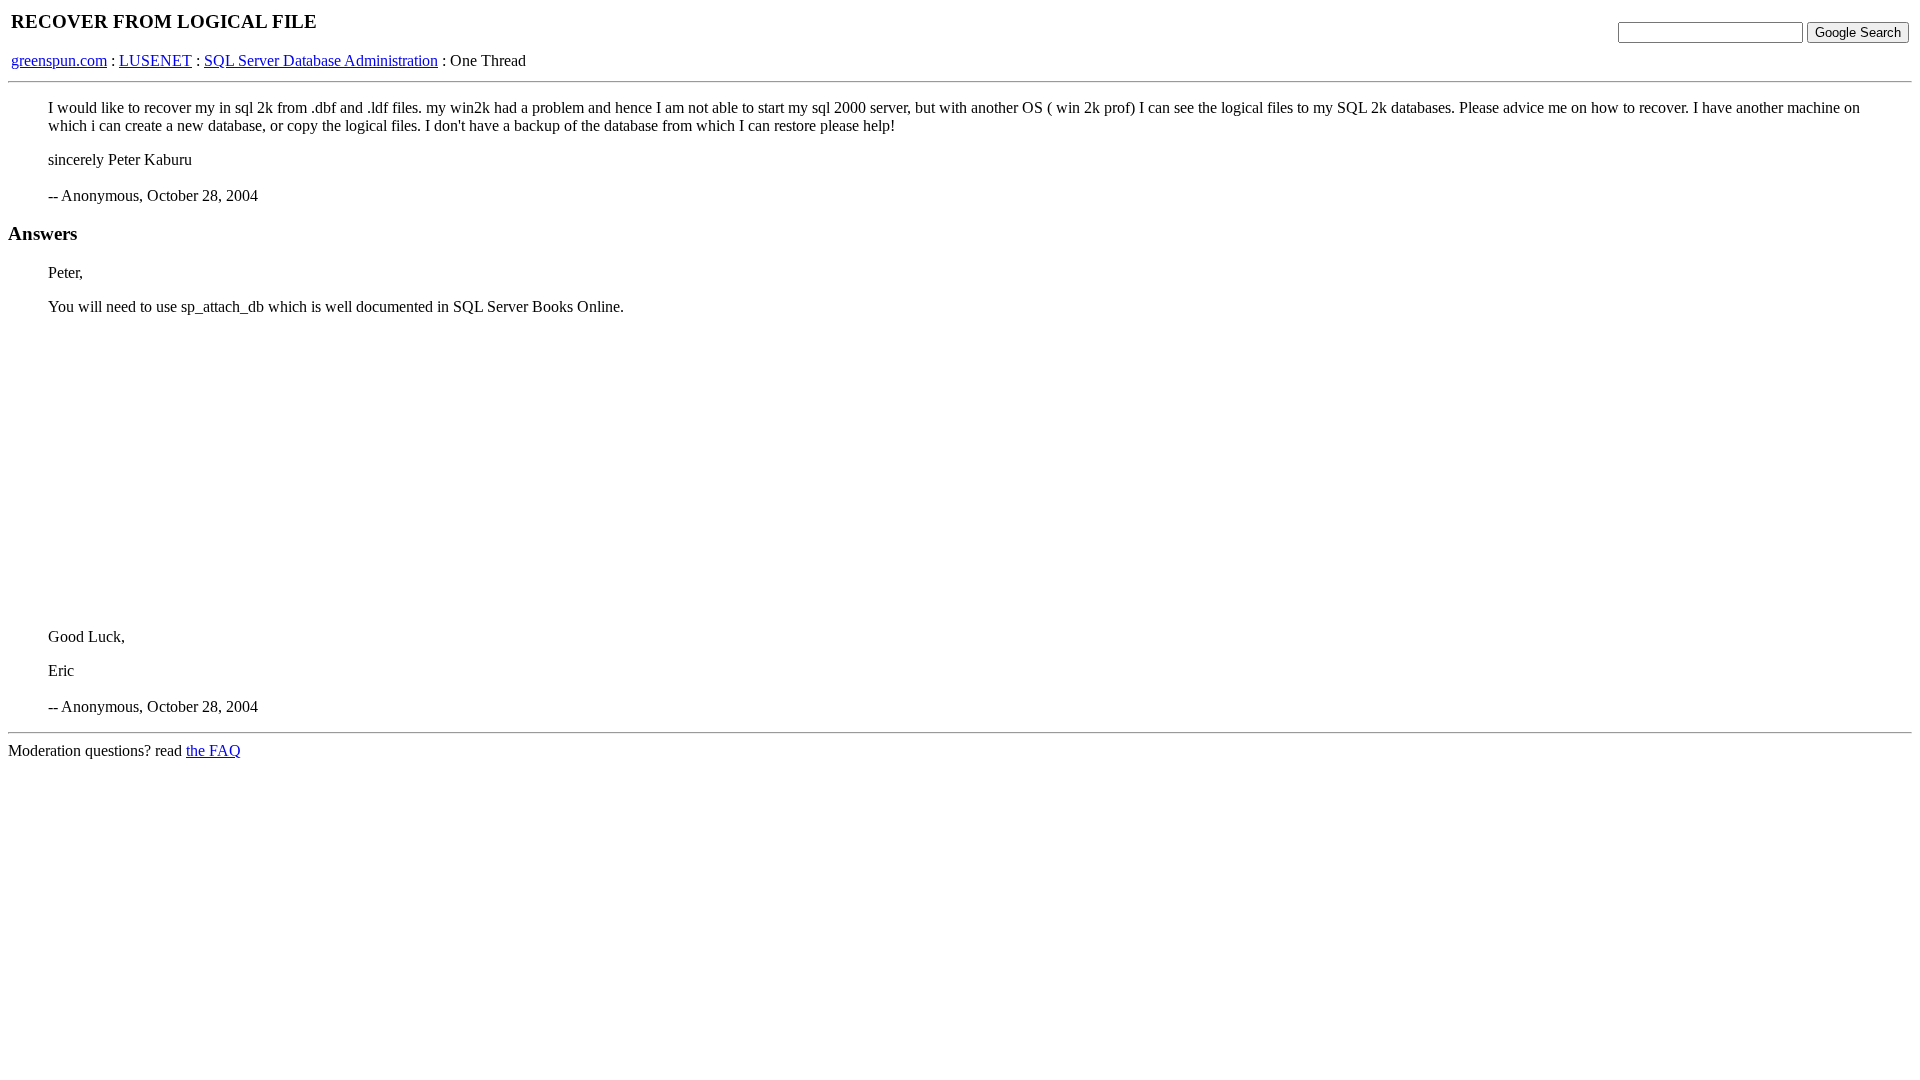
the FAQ (213, 750)
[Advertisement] (960, 472)
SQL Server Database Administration (321, 60)
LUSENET (155, 60)
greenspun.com (59, 60)
